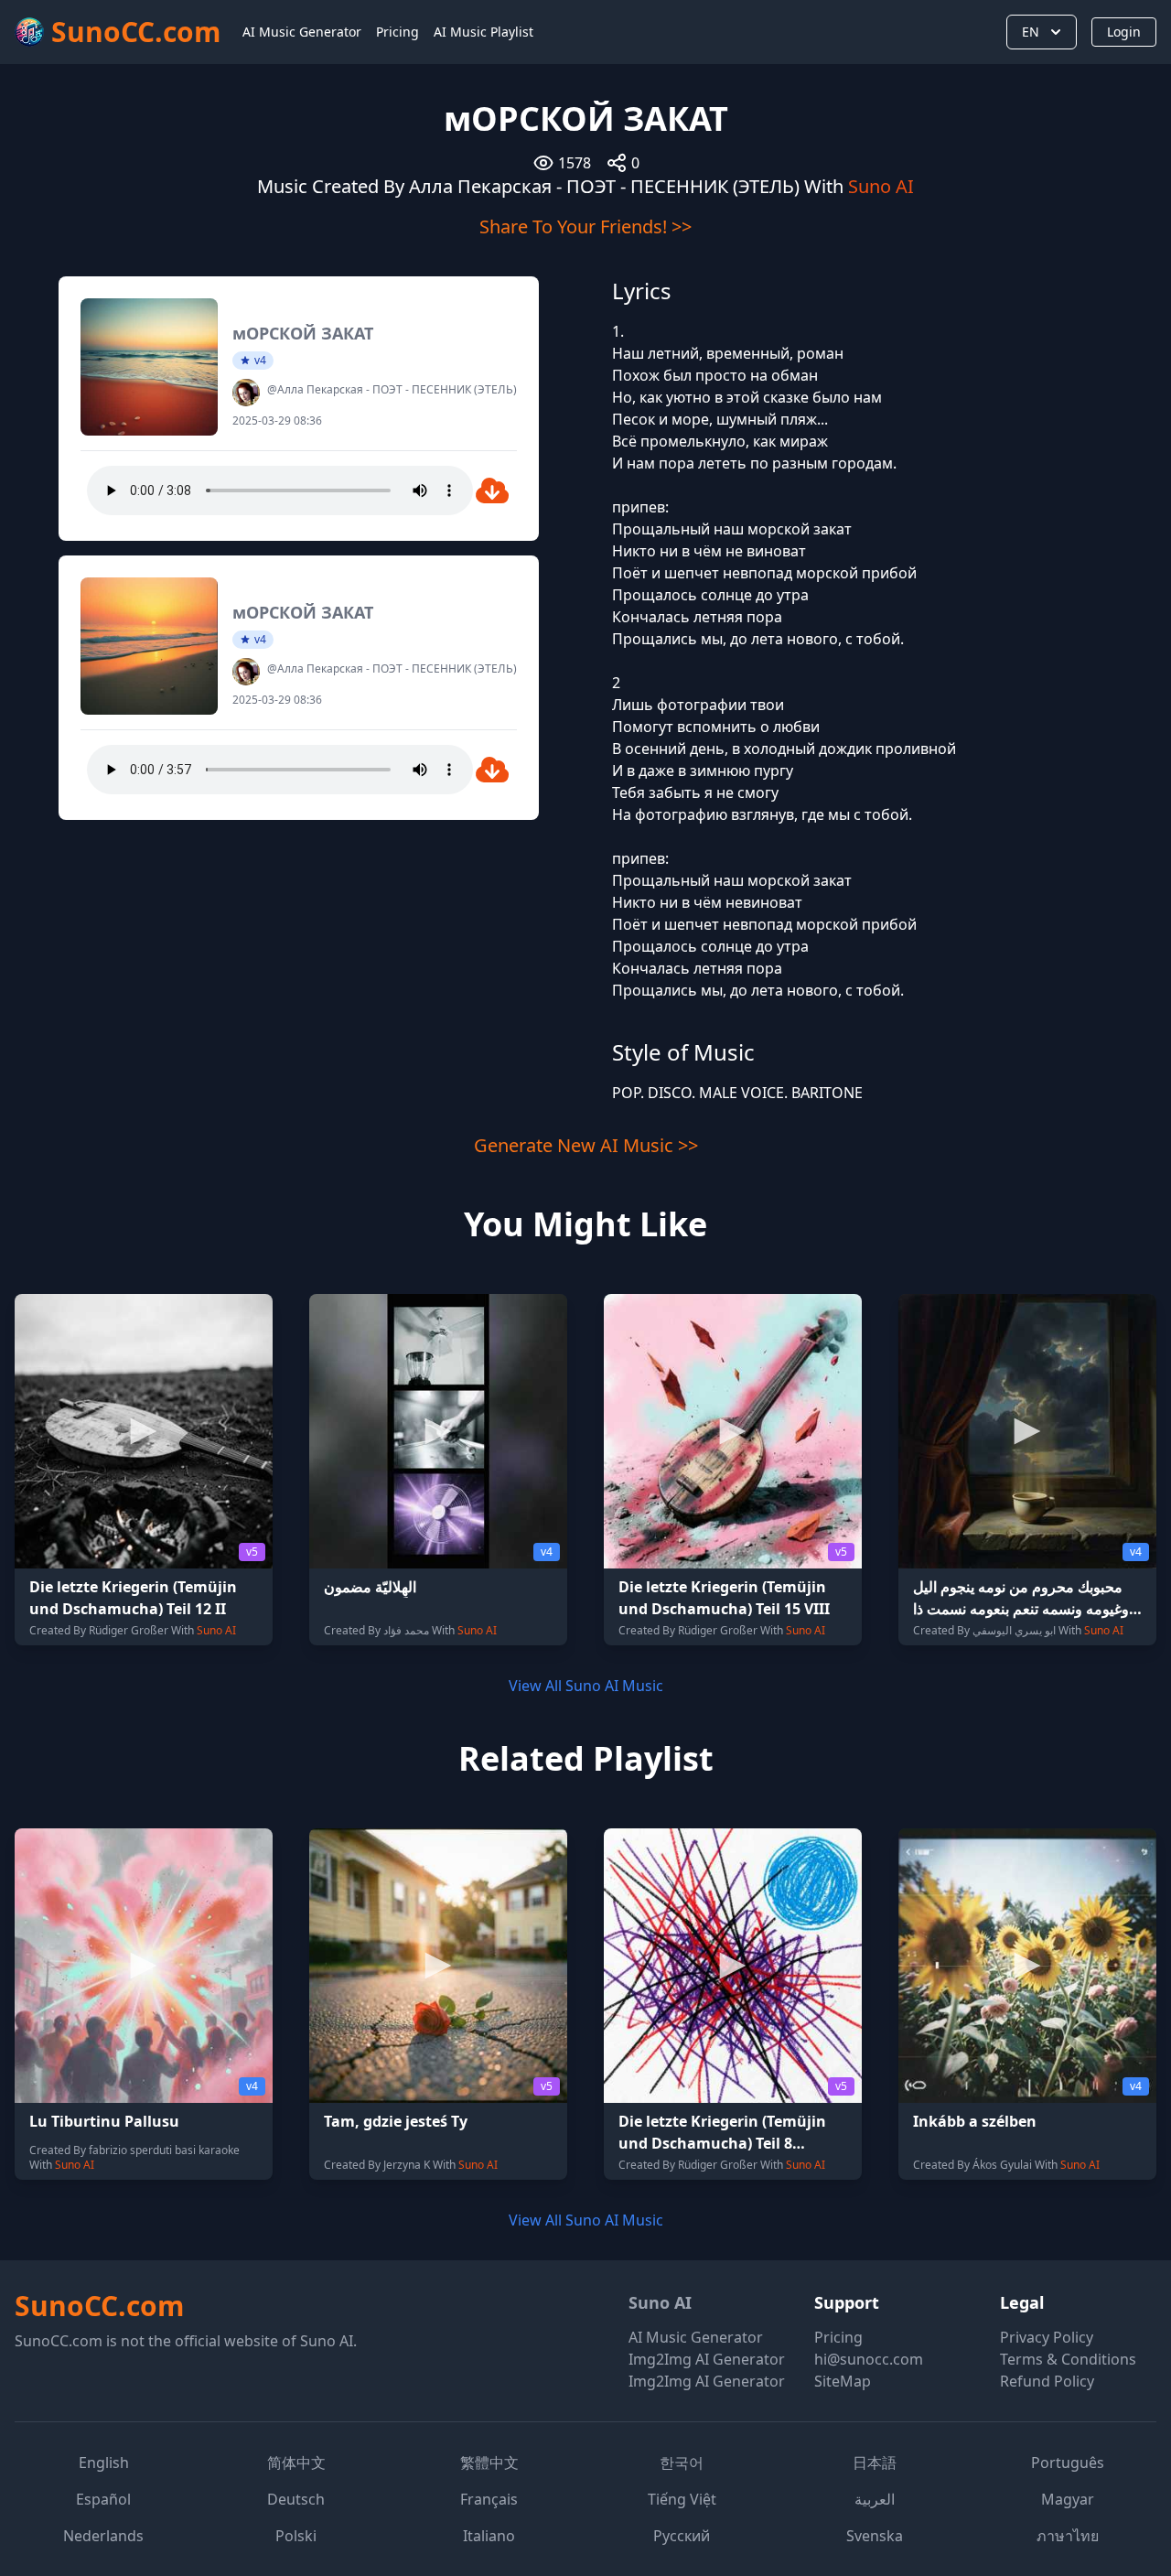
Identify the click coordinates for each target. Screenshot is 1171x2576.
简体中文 (296, 2463)
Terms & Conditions (1068, 2359)
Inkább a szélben (975, 2121)
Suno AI (881, 186)
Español (103, 2499)
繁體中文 (489, 2463)
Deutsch (296, 2499)
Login (1124, 32)
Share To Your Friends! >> (585, 226)
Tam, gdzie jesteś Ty (396, 2121)
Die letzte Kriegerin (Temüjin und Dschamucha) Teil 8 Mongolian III (722, 2143)
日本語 (875, 2463)
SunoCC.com (99, 2306)
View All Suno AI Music (586, 1686)
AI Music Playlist (483, 32)
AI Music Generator (302, 32)
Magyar (1068, 2499)
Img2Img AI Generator (707, 2359)
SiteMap (843, 2381)
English (104, 2463)
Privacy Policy (1047, 2337)
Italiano (489, 2536)
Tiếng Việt (682, 2499)
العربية (875, 2499)
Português (1068, 2463)
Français (489, 2499)
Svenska (875, 2536)
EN (1031, 32)
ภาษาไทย (1068, 2536)
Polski (296, 2536)
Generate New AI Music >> (586, 1145)
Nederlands (103, 2536)
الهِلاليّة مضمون (370, 1587)
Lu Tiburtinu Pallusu (104, 2121)
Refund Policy (1047, 2381)
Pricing (397, 32)
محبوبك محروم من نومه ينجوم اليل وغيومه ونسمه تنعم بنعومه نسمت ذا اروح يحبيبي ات (1021, 1609)
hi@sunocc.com (869, 2359)
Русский (682, 2536)
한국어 (682, 2463)
